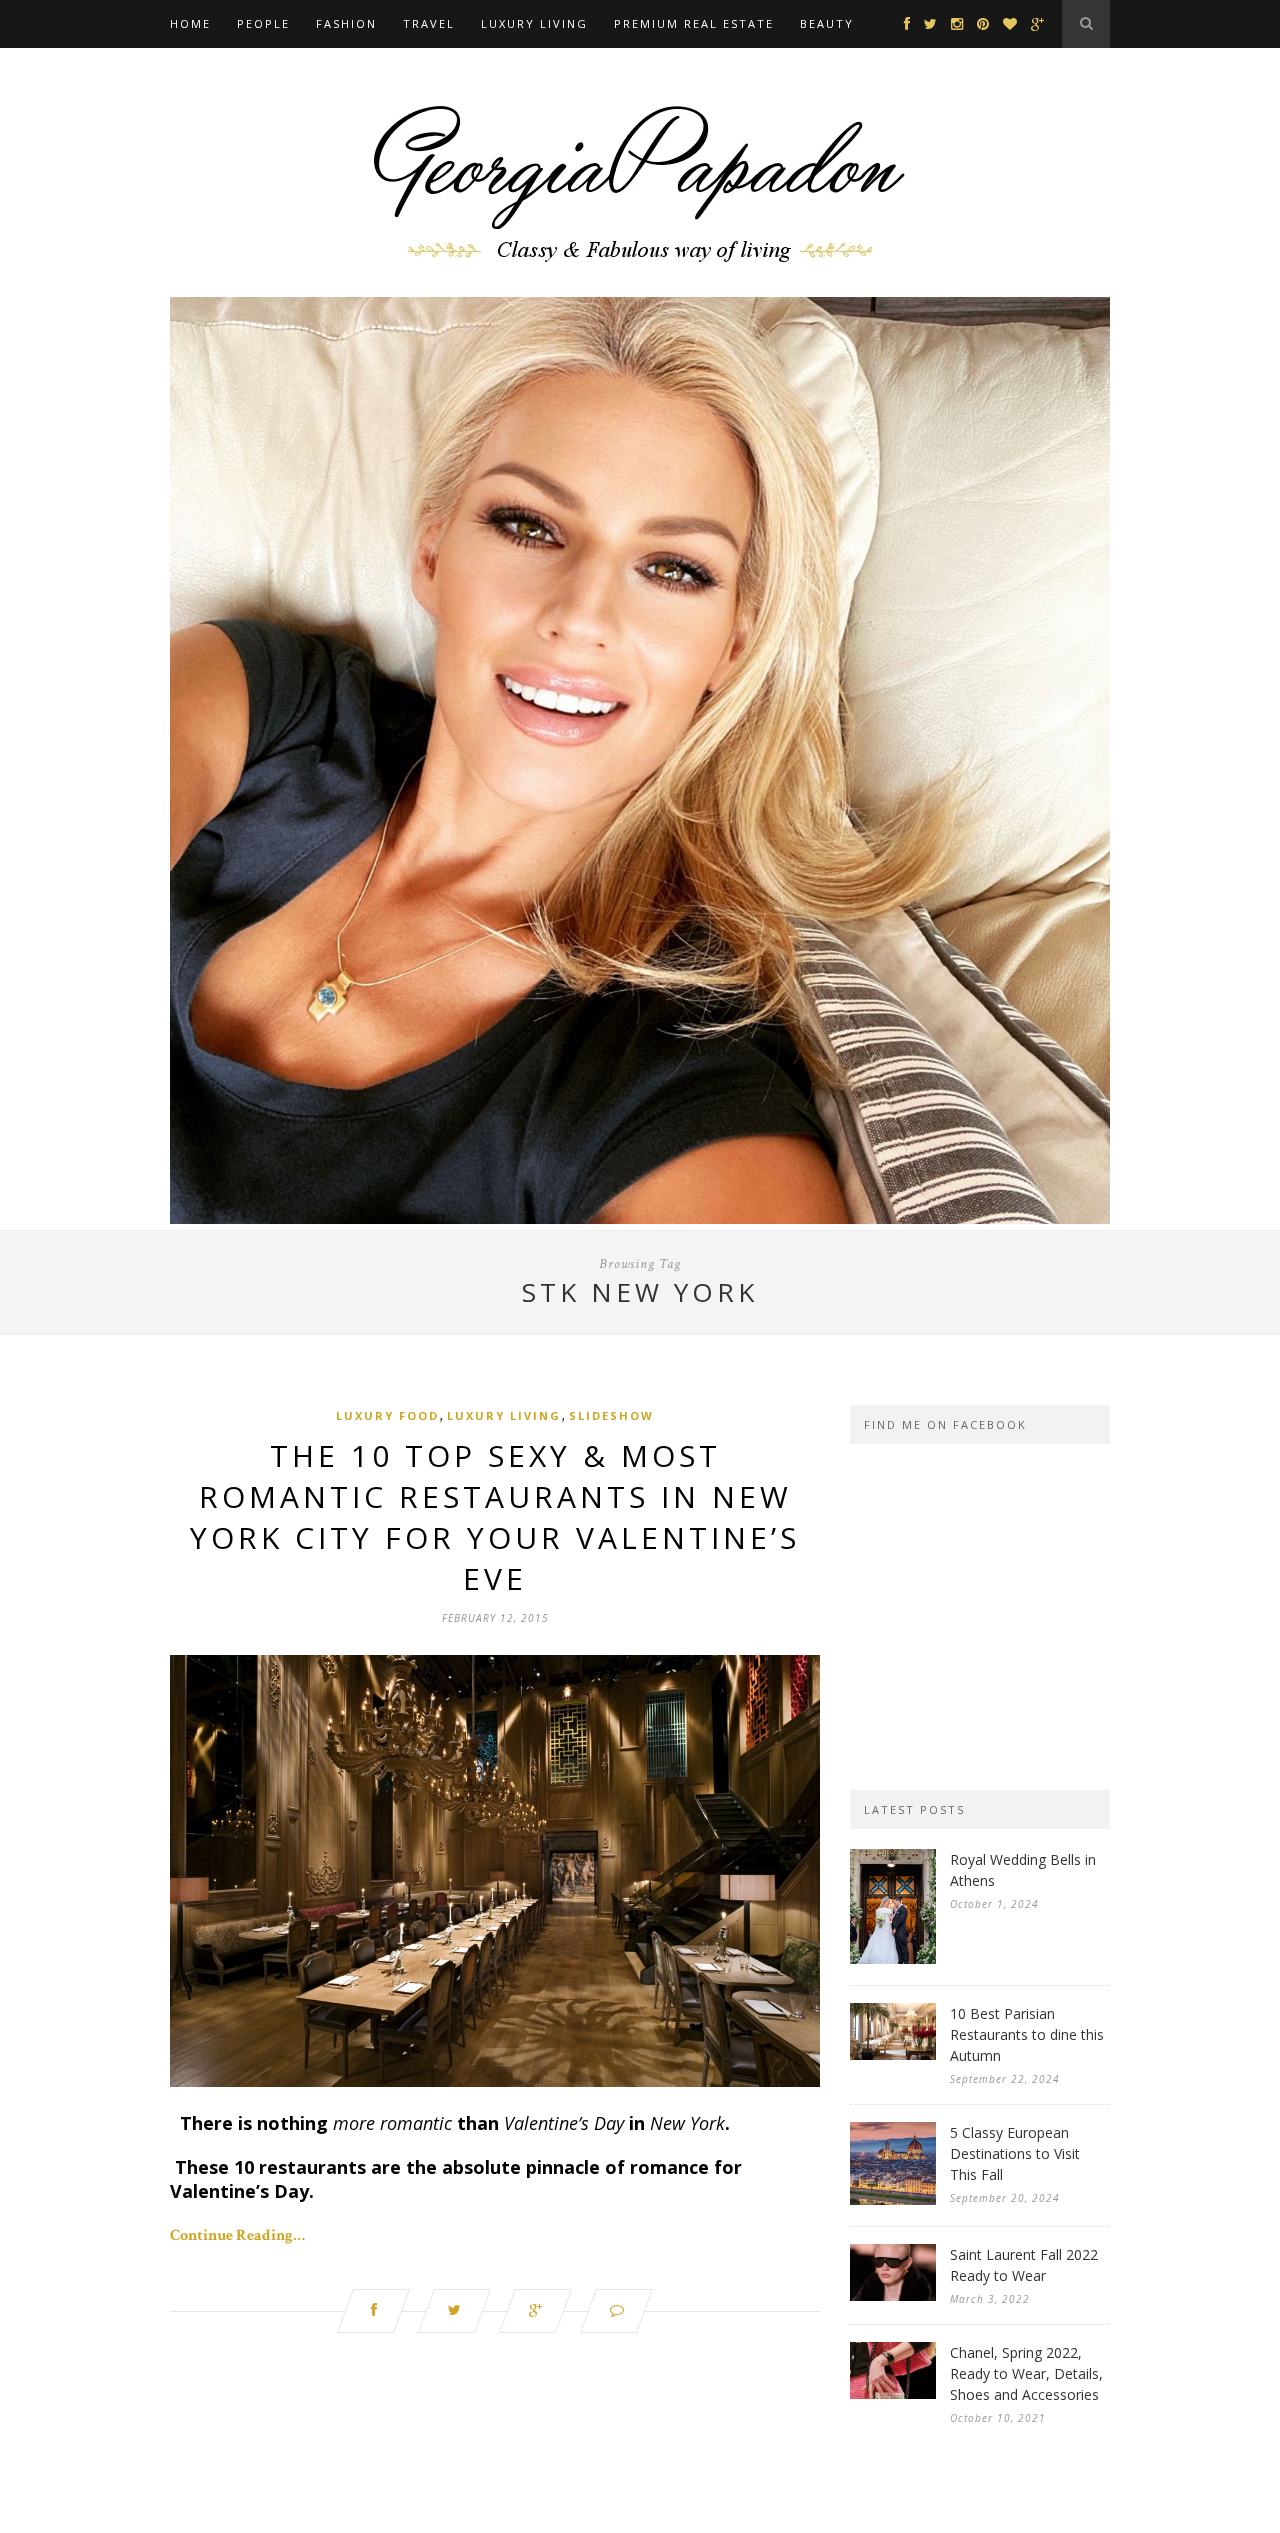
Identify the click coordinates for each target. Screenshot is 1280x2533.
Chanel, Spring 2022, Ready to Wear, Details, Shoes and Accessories (1026, 2373)
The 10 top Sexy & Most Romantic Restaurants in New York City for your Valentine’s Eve (495, 1517)
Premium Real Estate (694, 23)
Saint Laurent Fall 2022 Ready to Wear (1024, 2265)
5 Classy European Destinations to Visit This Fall (1015, 2153)
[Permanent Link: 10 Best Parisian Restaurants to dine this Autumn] (893, 2055)
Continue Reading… (237, 2235)
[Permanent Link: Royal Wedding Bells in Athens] (893, 1959)
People (263, 23)
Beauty (827, 23)
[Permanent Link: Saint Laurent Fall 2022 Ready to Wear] (893, 2296)
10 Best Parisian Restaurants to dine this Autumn (1027, 2034)
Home (190, 23)
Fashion (346, 23)
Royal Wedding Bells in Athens (1023, 1870)
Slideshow (611, 1415)
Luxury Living (534, 23)
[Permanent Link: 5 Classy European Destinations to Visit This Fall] (893, 2200)
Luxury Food (387, 1415)
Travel (429, 23)
